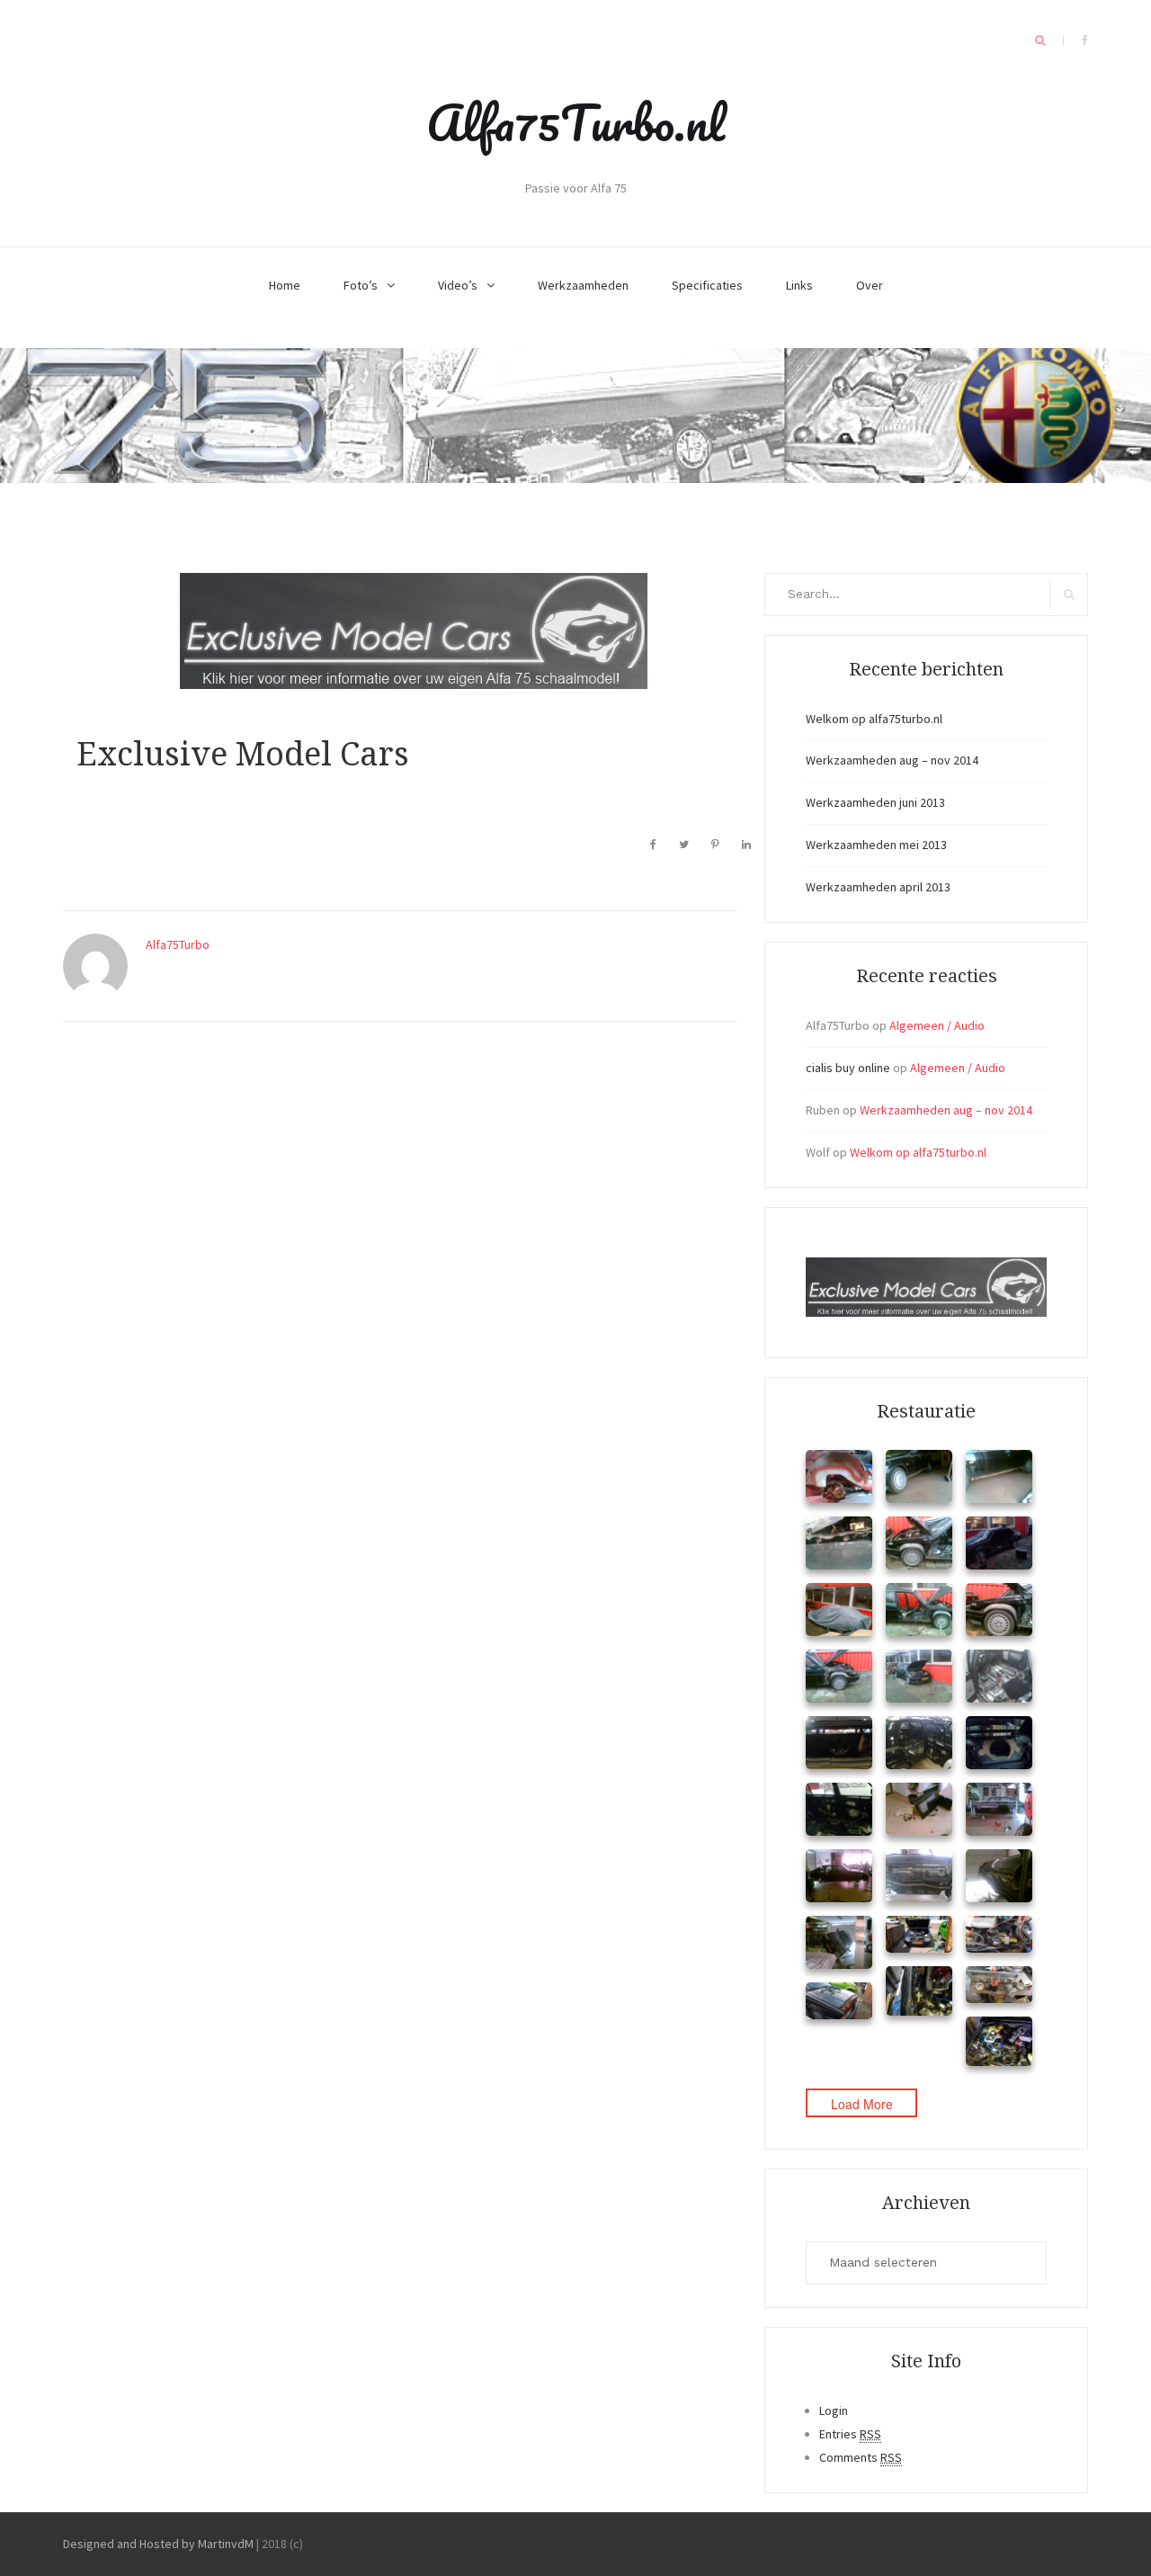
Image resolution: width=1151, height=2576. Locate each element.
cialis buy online (848, 1068)
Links (799, 285)
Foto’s (361, 285)
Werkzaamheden (583, 285)
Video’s (458, 285)
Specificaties (707, 285)
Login (834, 2411)
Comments (861, 2457)
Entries (850, 2434)
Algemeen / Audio (937, 1025)
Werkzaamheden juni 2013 (875, 802)
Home (285, 285)
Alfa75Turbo (178, 944)
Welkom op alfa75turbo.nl (874, 719)
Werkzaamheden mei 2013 (876, 845)
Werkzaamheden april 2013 (878, 887)
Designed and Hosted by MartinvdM (158, 2544)
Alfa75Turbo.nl (575, 122)
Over (870, 285)
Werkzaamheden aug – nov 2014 (892, 760)
